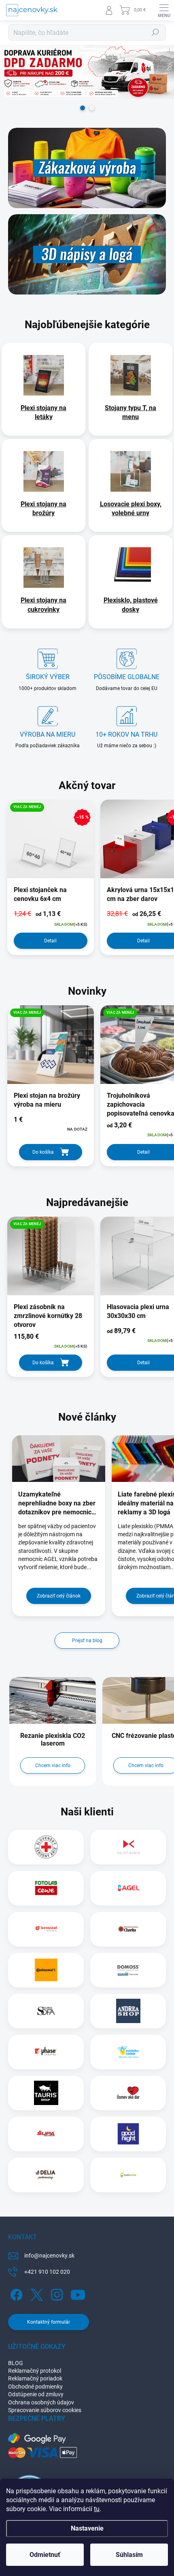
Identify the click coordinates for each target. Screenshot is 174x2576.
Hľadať (155, 32)
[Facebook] (15, 2293)
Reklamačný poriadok (35, 2378)
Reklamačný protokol (35, 2371)
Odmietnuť (45, 2555)
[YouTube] (78, 2293)
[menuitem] (43, 413)
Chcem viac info (53, 1765)
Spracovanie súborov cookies (45, 2410)
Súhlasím (129, 2555)
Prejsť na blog (87, 1641)
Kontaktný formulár (49, 2322)
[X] (35, 2293)
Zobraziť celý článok (59, 1596)
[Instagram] (56, 2293)
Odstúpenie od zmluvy (36, 2394)
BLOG (16, 2363)
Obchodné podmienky (35, 2387)
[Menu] (164, 10)
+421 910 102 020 (47, 2272)
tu (97, 2509)
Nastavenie (87, 2528)
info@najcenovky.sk (49, 2256)
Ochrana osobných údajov (41, 2402)
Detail (50, 941)
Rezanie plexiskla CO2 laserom (53, 1740)
